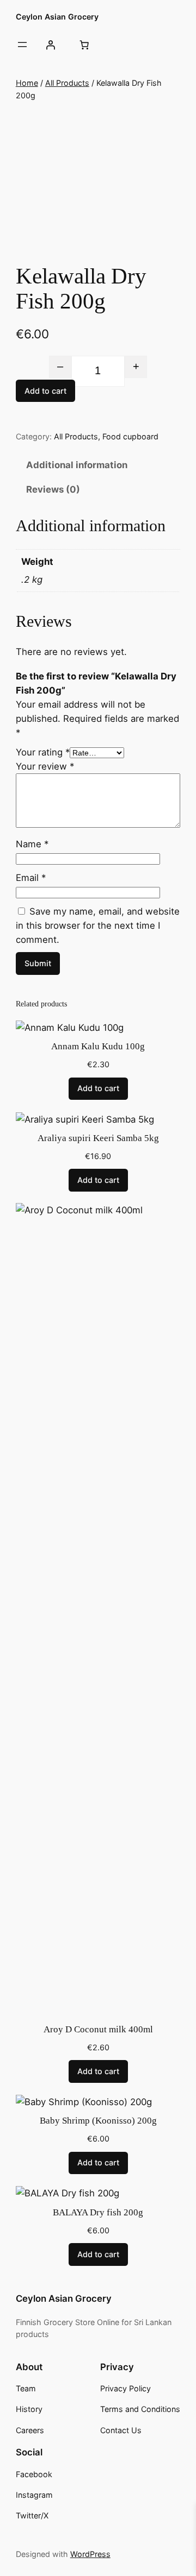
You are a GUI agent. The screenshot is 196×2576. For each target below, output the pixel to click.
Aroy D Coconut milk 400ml (98, 2029)
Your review (45, 766)
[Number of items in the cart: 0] (84, 45)
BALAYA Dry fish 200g (98, 2212)
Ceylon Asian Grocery (57, 17)
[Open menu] (22, 45)
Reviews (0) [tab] (53, 489)
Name (32, 844)
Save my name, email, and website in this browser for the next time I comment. (98, 925)
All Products (67, 83)
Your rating (43, 752)
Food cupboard (130, 436)
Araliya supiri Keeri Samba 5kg (98, 1138)
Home (27, 83)
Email (31, 878)
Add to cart (45, 391)
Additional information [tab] (77, 465)
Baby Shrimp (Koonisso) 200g (98, 2121)
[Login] (51, 45)
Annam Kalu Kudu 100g (98, 1046)
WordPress (90, 2554)
